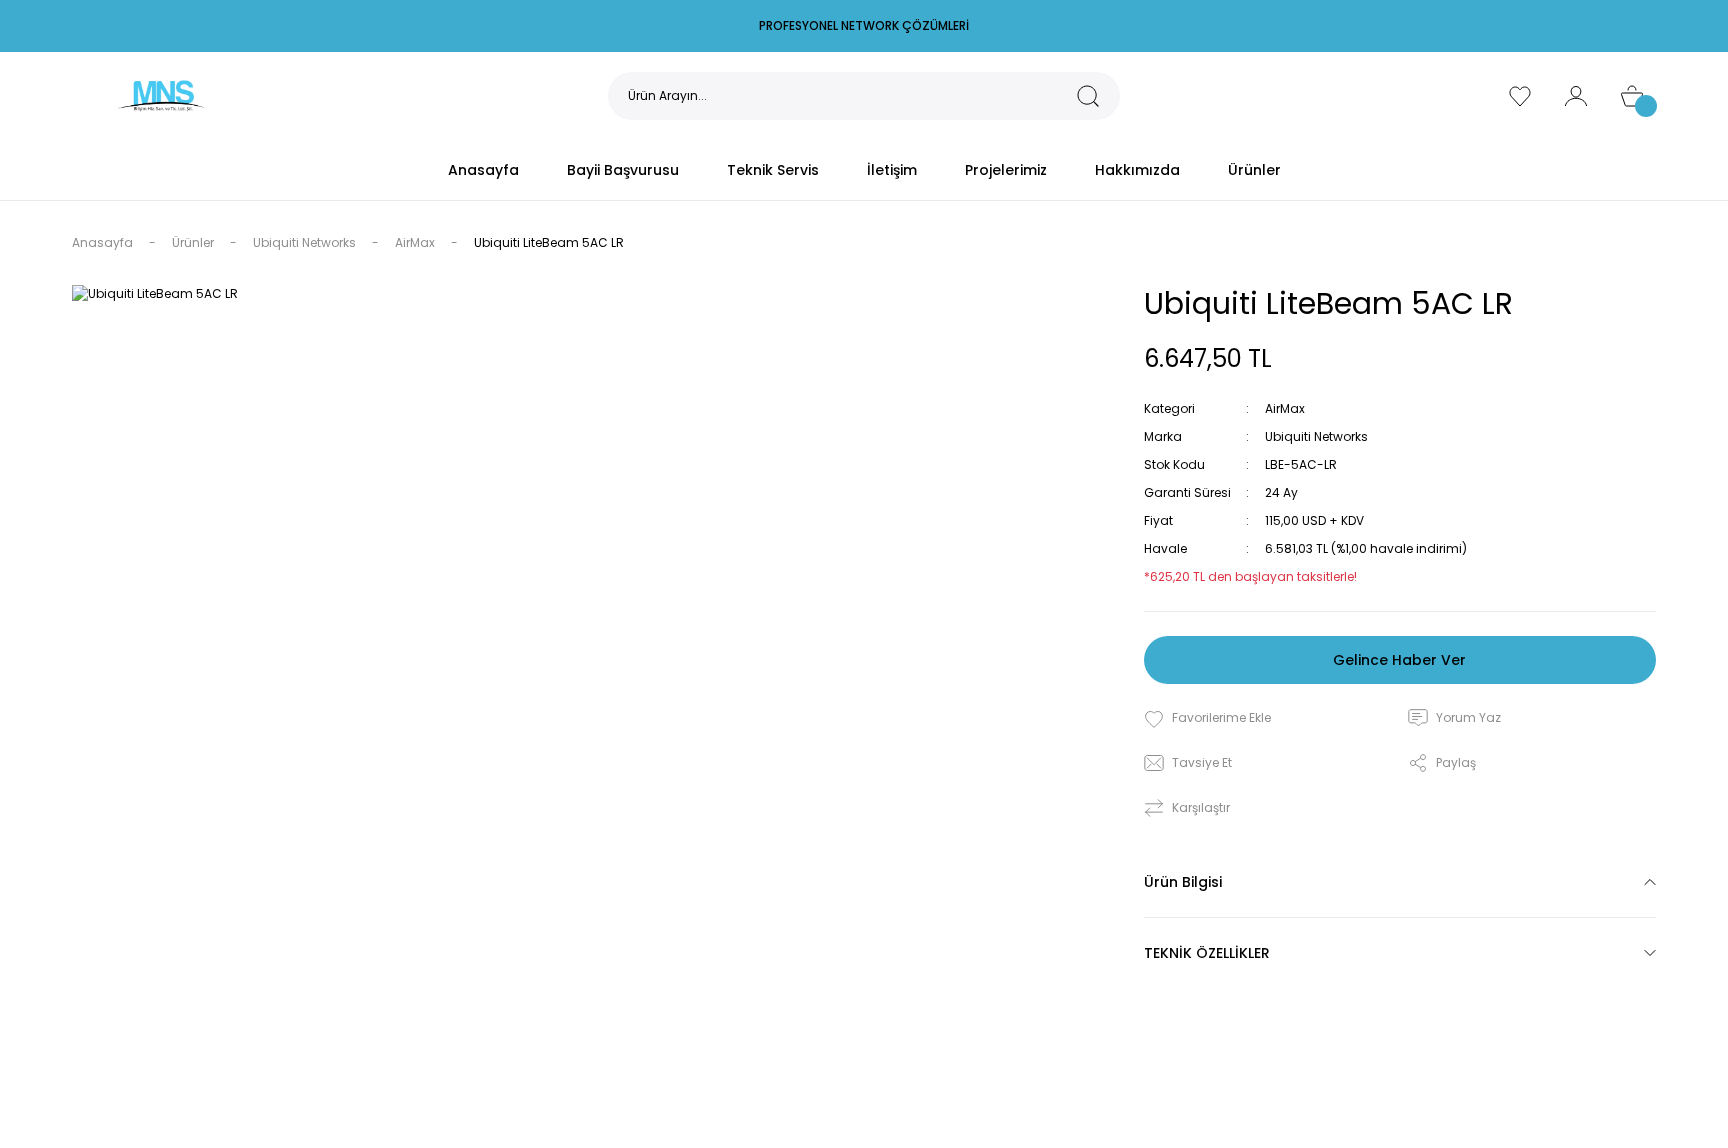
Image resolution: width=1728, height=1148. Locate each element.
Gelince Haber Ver (1399, 660)
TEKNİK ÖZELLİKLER (1207, 953)
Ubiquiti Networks (1316, 436)
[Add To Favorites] (1207, 718)
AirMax (1285, 408)
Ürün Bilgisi (1183, 882)
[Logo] (161, 94)
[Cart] (1632, 96)
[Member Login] (1576, 96)
